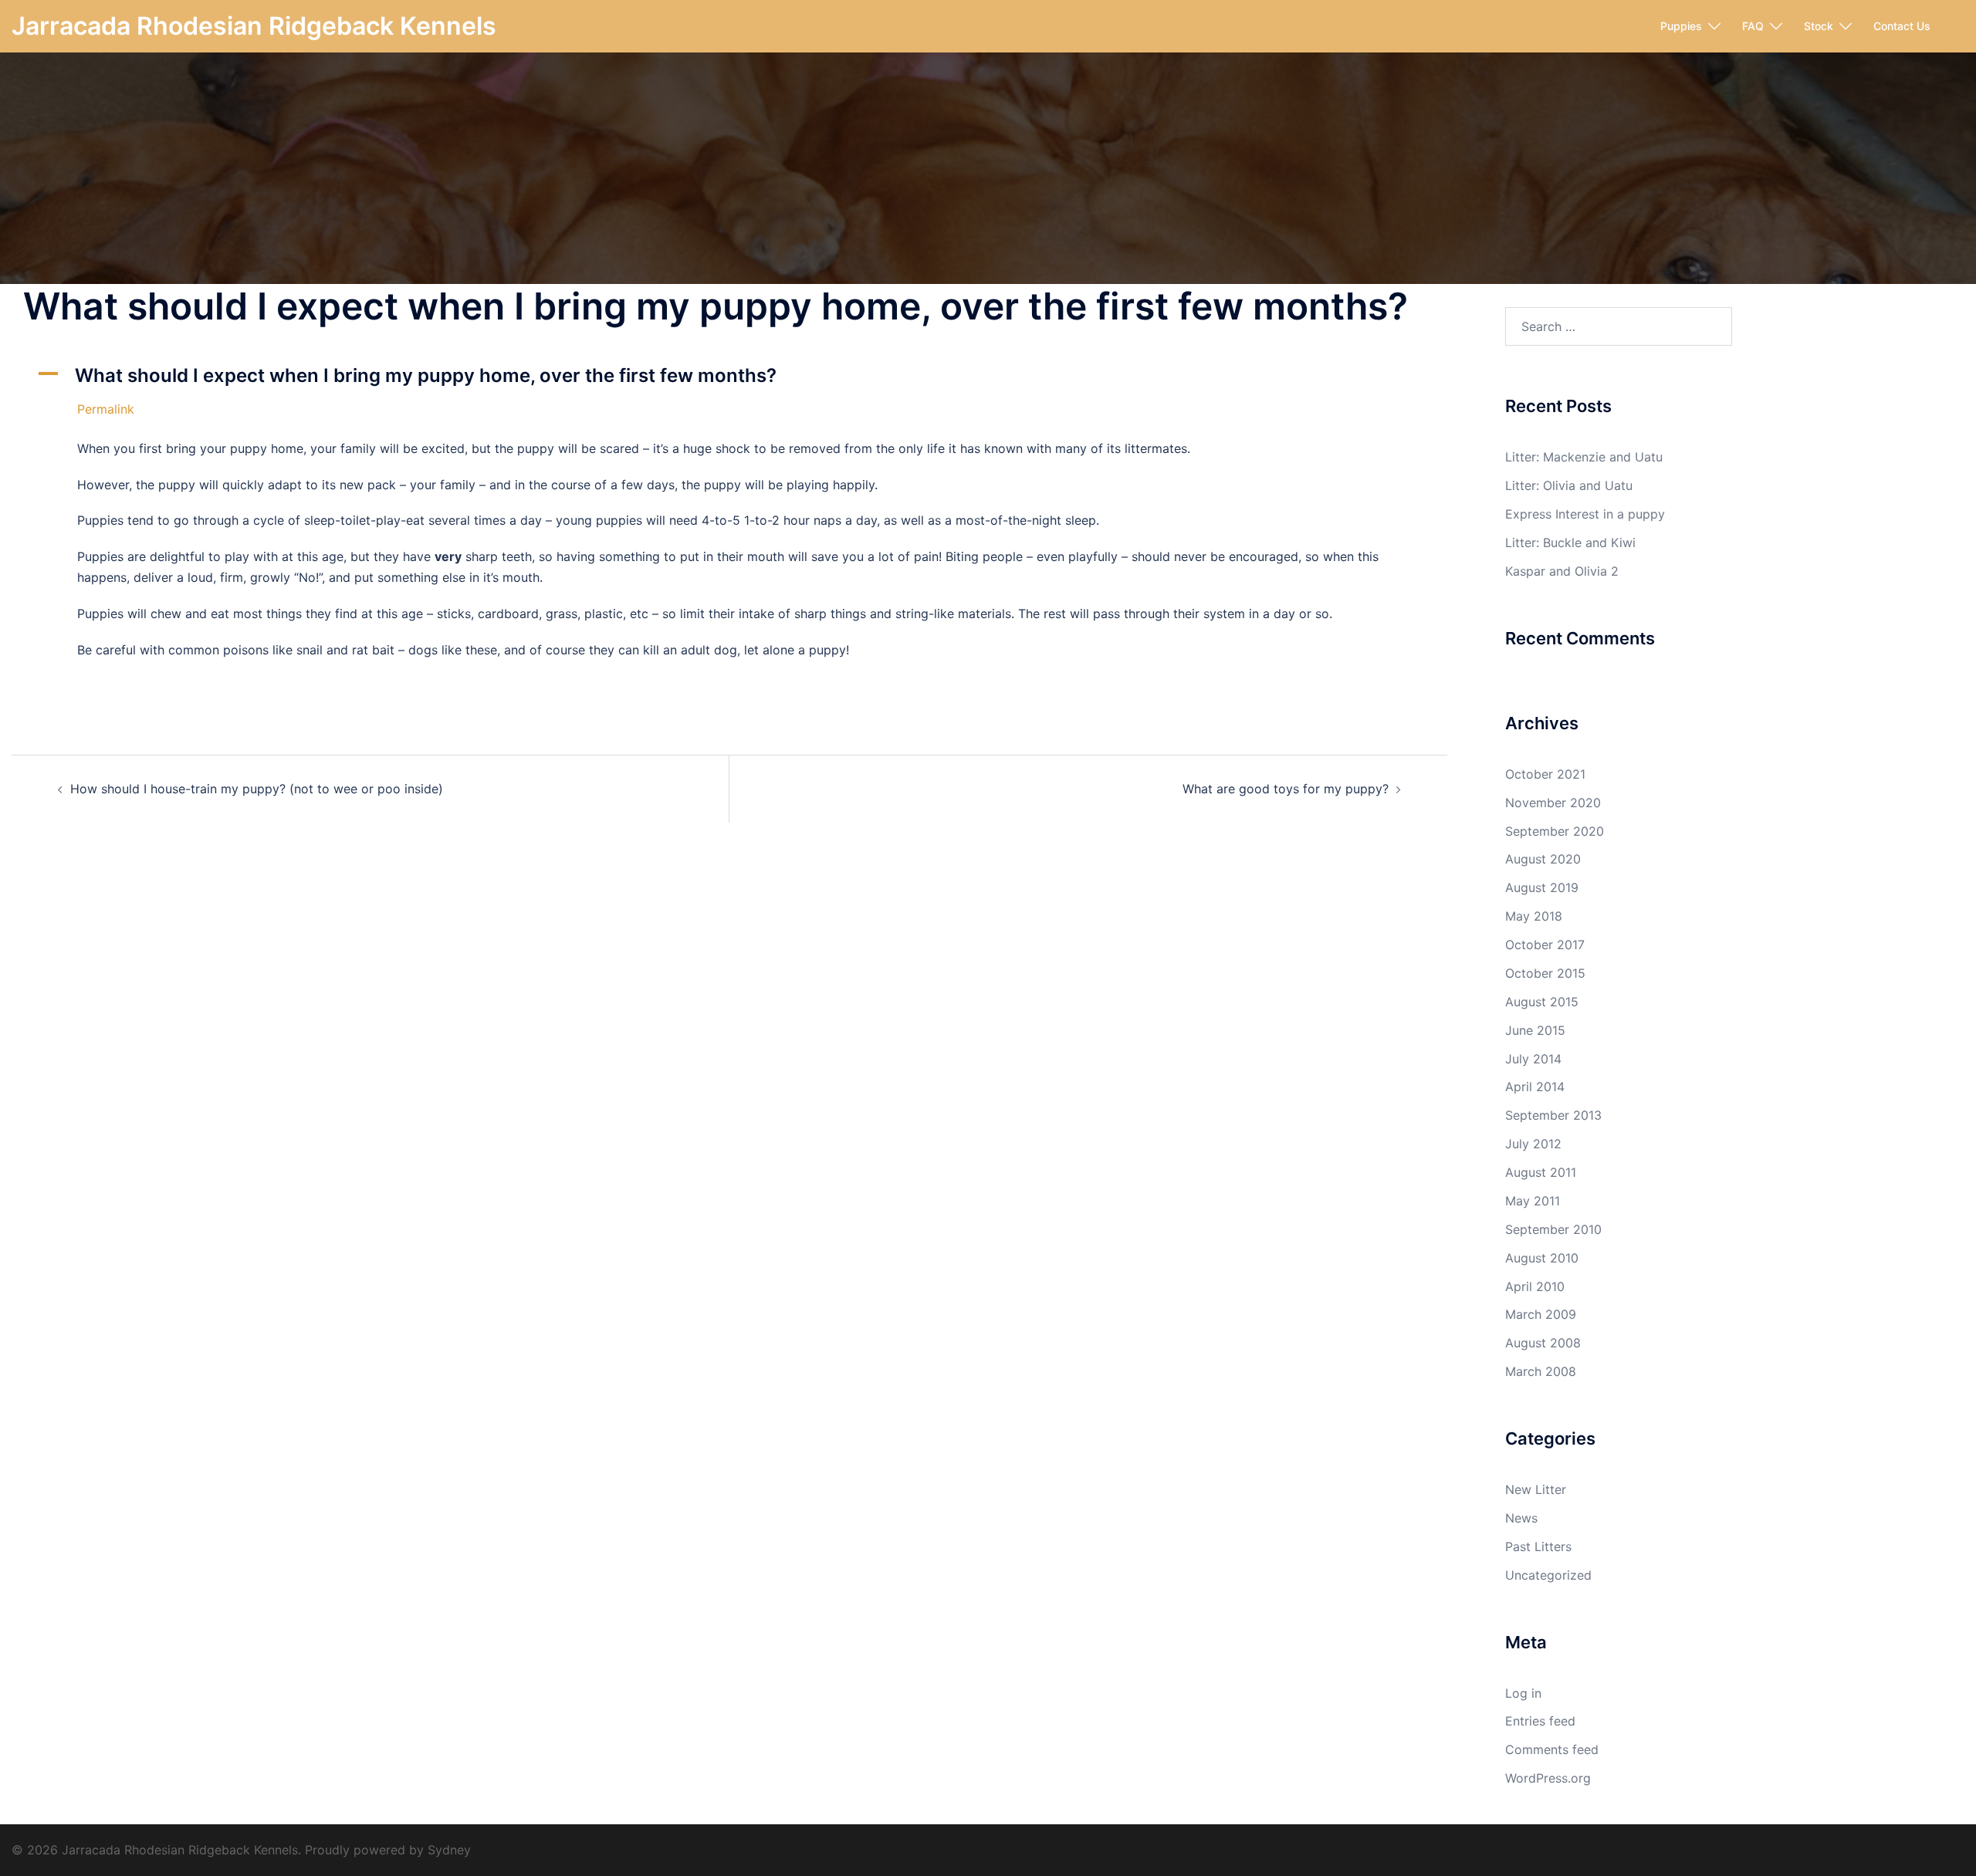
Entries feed (1540, 1721)
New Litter (1536, 1489)
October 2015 (1545, 973)
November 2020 (1553, 803)
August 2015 (1542, 1002)
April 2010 (1535, 1286)
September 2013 (1553, 1115)
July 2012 (1533, 1144)
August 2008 (1543, 1343)
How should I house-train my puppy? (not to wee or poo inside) (257, 789)
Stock (1819, 26)
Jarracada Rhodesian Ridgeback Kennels (254, 26)
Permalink (106, 409)
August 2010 (1542, 1258)
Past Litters (1538, 1546)
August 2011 (1541, 1172)
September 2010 (1553, 1229)
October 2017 (1545, 945)
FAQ (1753, 26)
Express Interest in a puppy (1585, 514)
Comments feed (1552, 1749)
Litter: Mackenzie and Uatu (1584, 457)
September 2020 (1555, 831)
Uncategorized (1548, 1575)
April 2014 (1535, 1087)
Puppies (1681, 26)
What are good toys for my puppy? (1286, 789)
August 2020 (1543, 859)
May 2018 (1534, 916)
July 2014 (1533, 1059)
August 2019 (1542, 887)
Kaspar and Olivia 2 (1562, 571)
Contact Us (1902, 26)
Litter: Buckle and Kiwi (1570, 543)
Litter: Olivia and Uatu (1569, 485)
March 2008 (1541, 1371)
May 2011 (1533, 1201)
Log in (1523, 1693)
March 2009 (1541, 1314)
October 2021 (1545, 774)
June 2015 (1535, 1030)
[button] (729, 376)
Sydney (449, 1850)
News (1521, 1518)
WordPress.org (1548, 1778)
